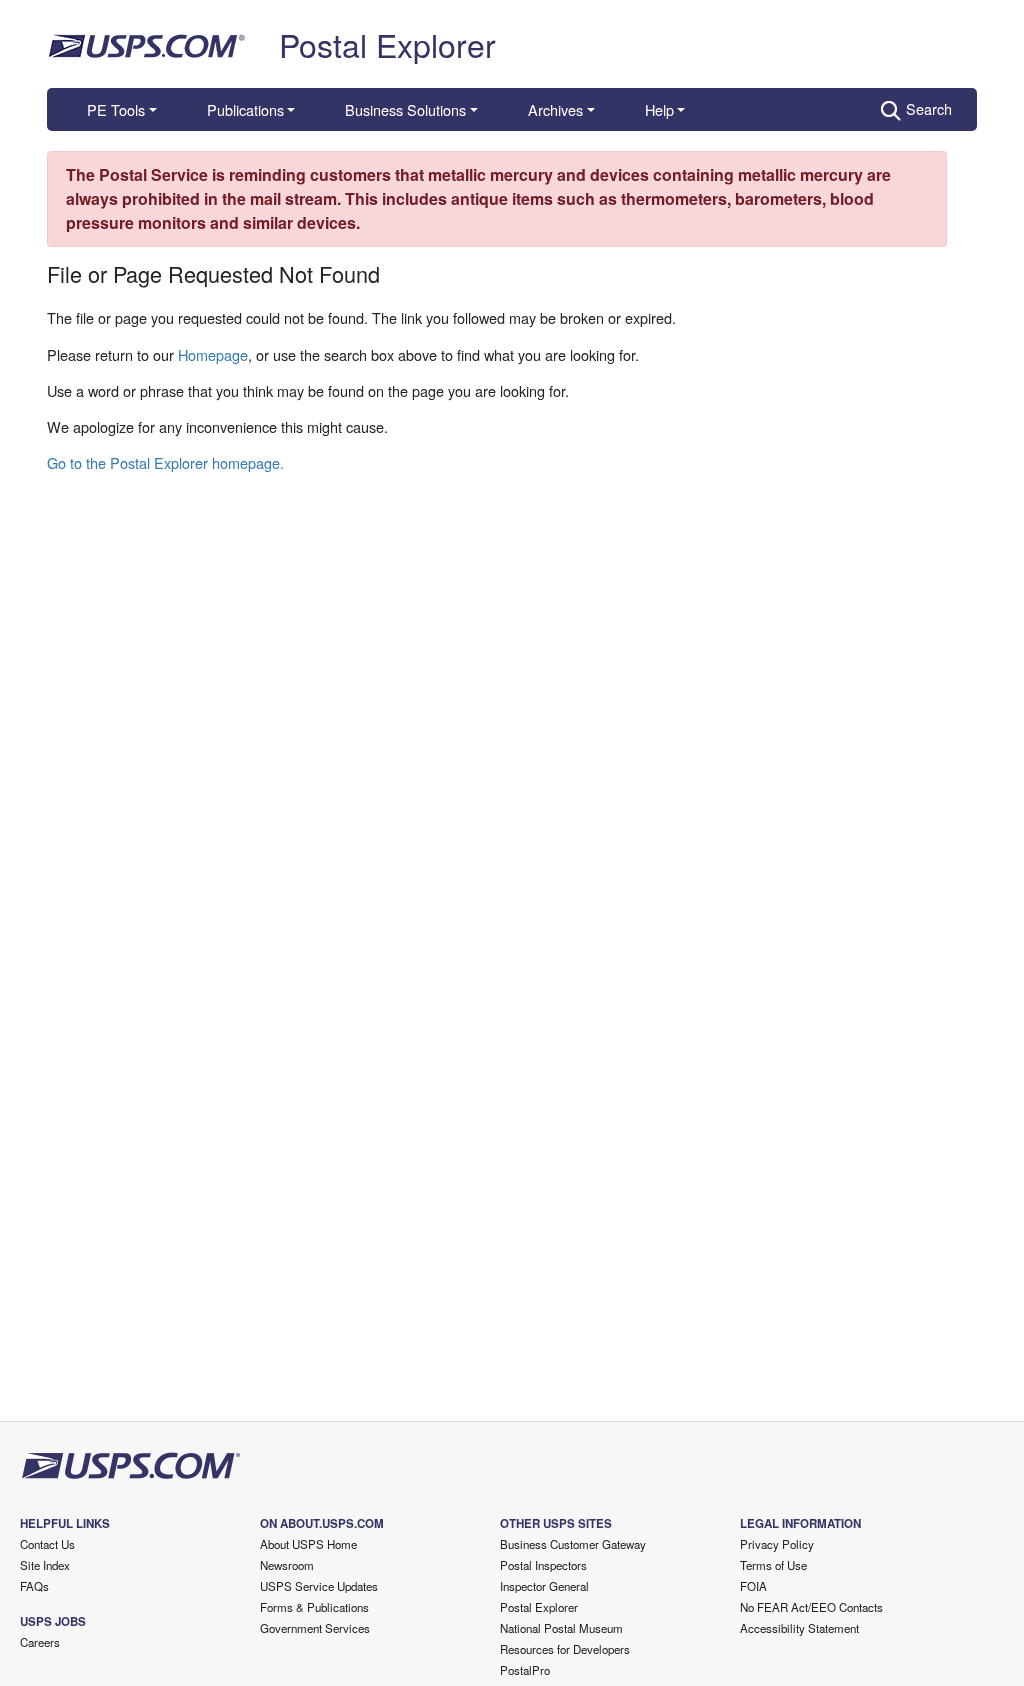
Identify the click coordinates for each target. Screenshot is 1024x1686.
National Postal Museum (561, 1628)
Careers (40, 1642)
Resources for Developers (565, 1649)
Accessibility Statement (799, 1628)
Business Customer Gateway (573, 1544)
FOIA (753, 1586)
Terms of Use (773, 1565)
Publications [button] (245, 109)
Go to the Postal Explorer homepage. (165, 462)
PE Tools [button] (116, 109)
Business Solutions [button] (405, 109)
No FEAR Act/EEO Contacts (811, 1607)
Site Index (45, 1565)
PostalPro (525, 1670)
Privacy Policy (777, 1544)
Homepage (213, 354)
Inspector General (544, 1586)
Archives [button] (555, 109)
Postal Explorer (387, 44)
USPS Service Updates (319, 1586)
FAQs (34, 1586)
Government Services (315, 1628)
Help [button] (659, 109)
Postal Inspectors (543, 1565)
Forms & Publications (314, 1607)
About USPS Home (308, 1544)
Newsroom (287, 1565)
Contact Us (47, 1544)
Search (929, 108)
